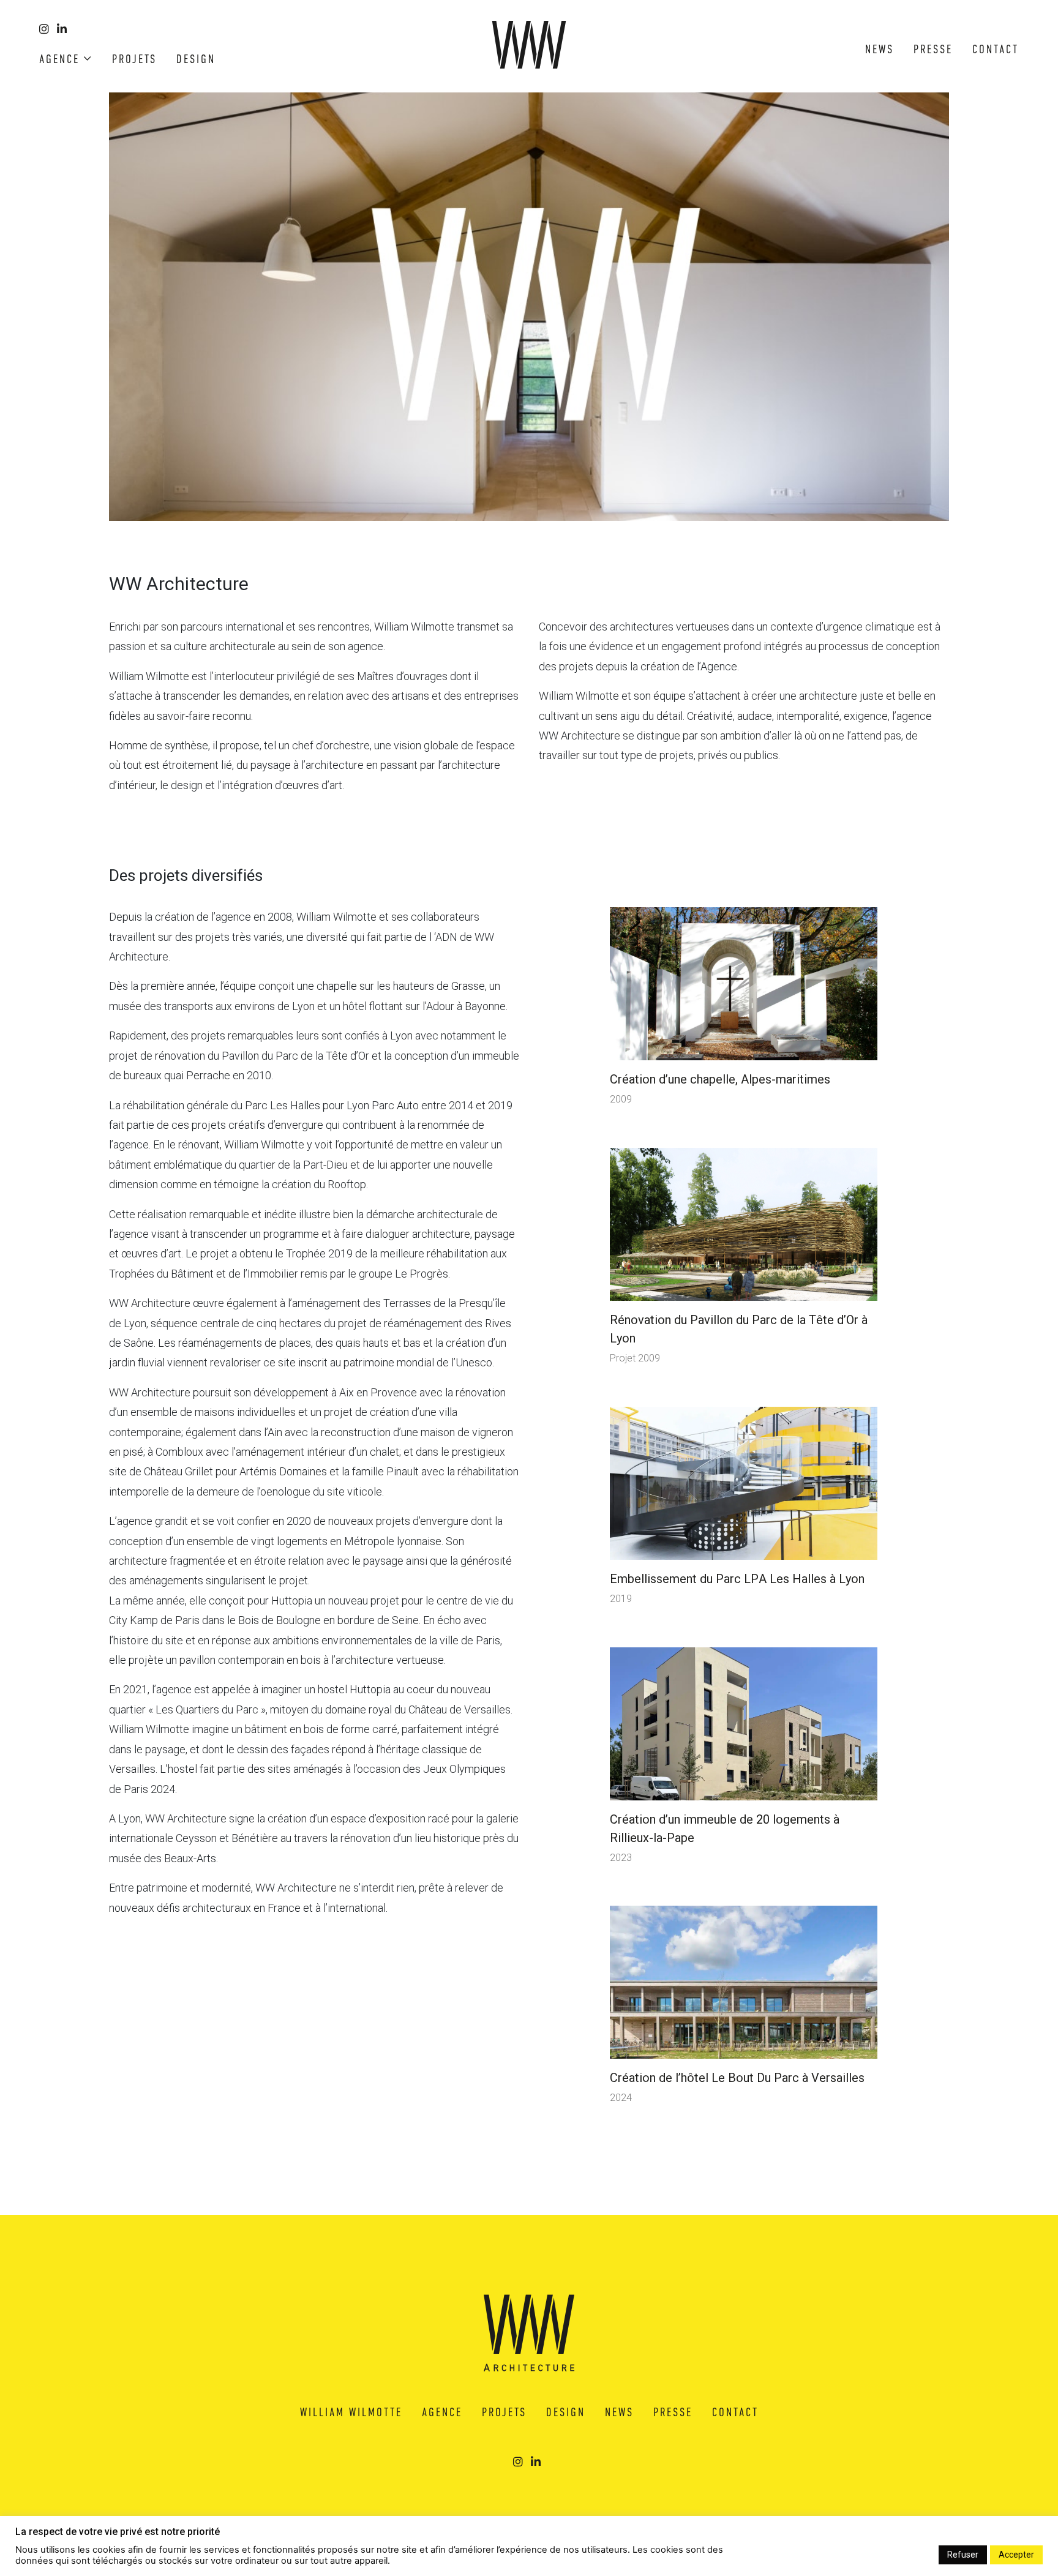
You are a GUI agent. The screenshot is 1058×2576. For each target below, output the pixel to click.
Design (196, 59)
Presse (933, 49)
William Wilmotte (351, 2412)
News (880, 49)
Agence (59, 59)
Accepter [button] (1016, 2555)
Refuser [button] (963, 2555)
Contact (996, 49)
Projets (134, 59)
